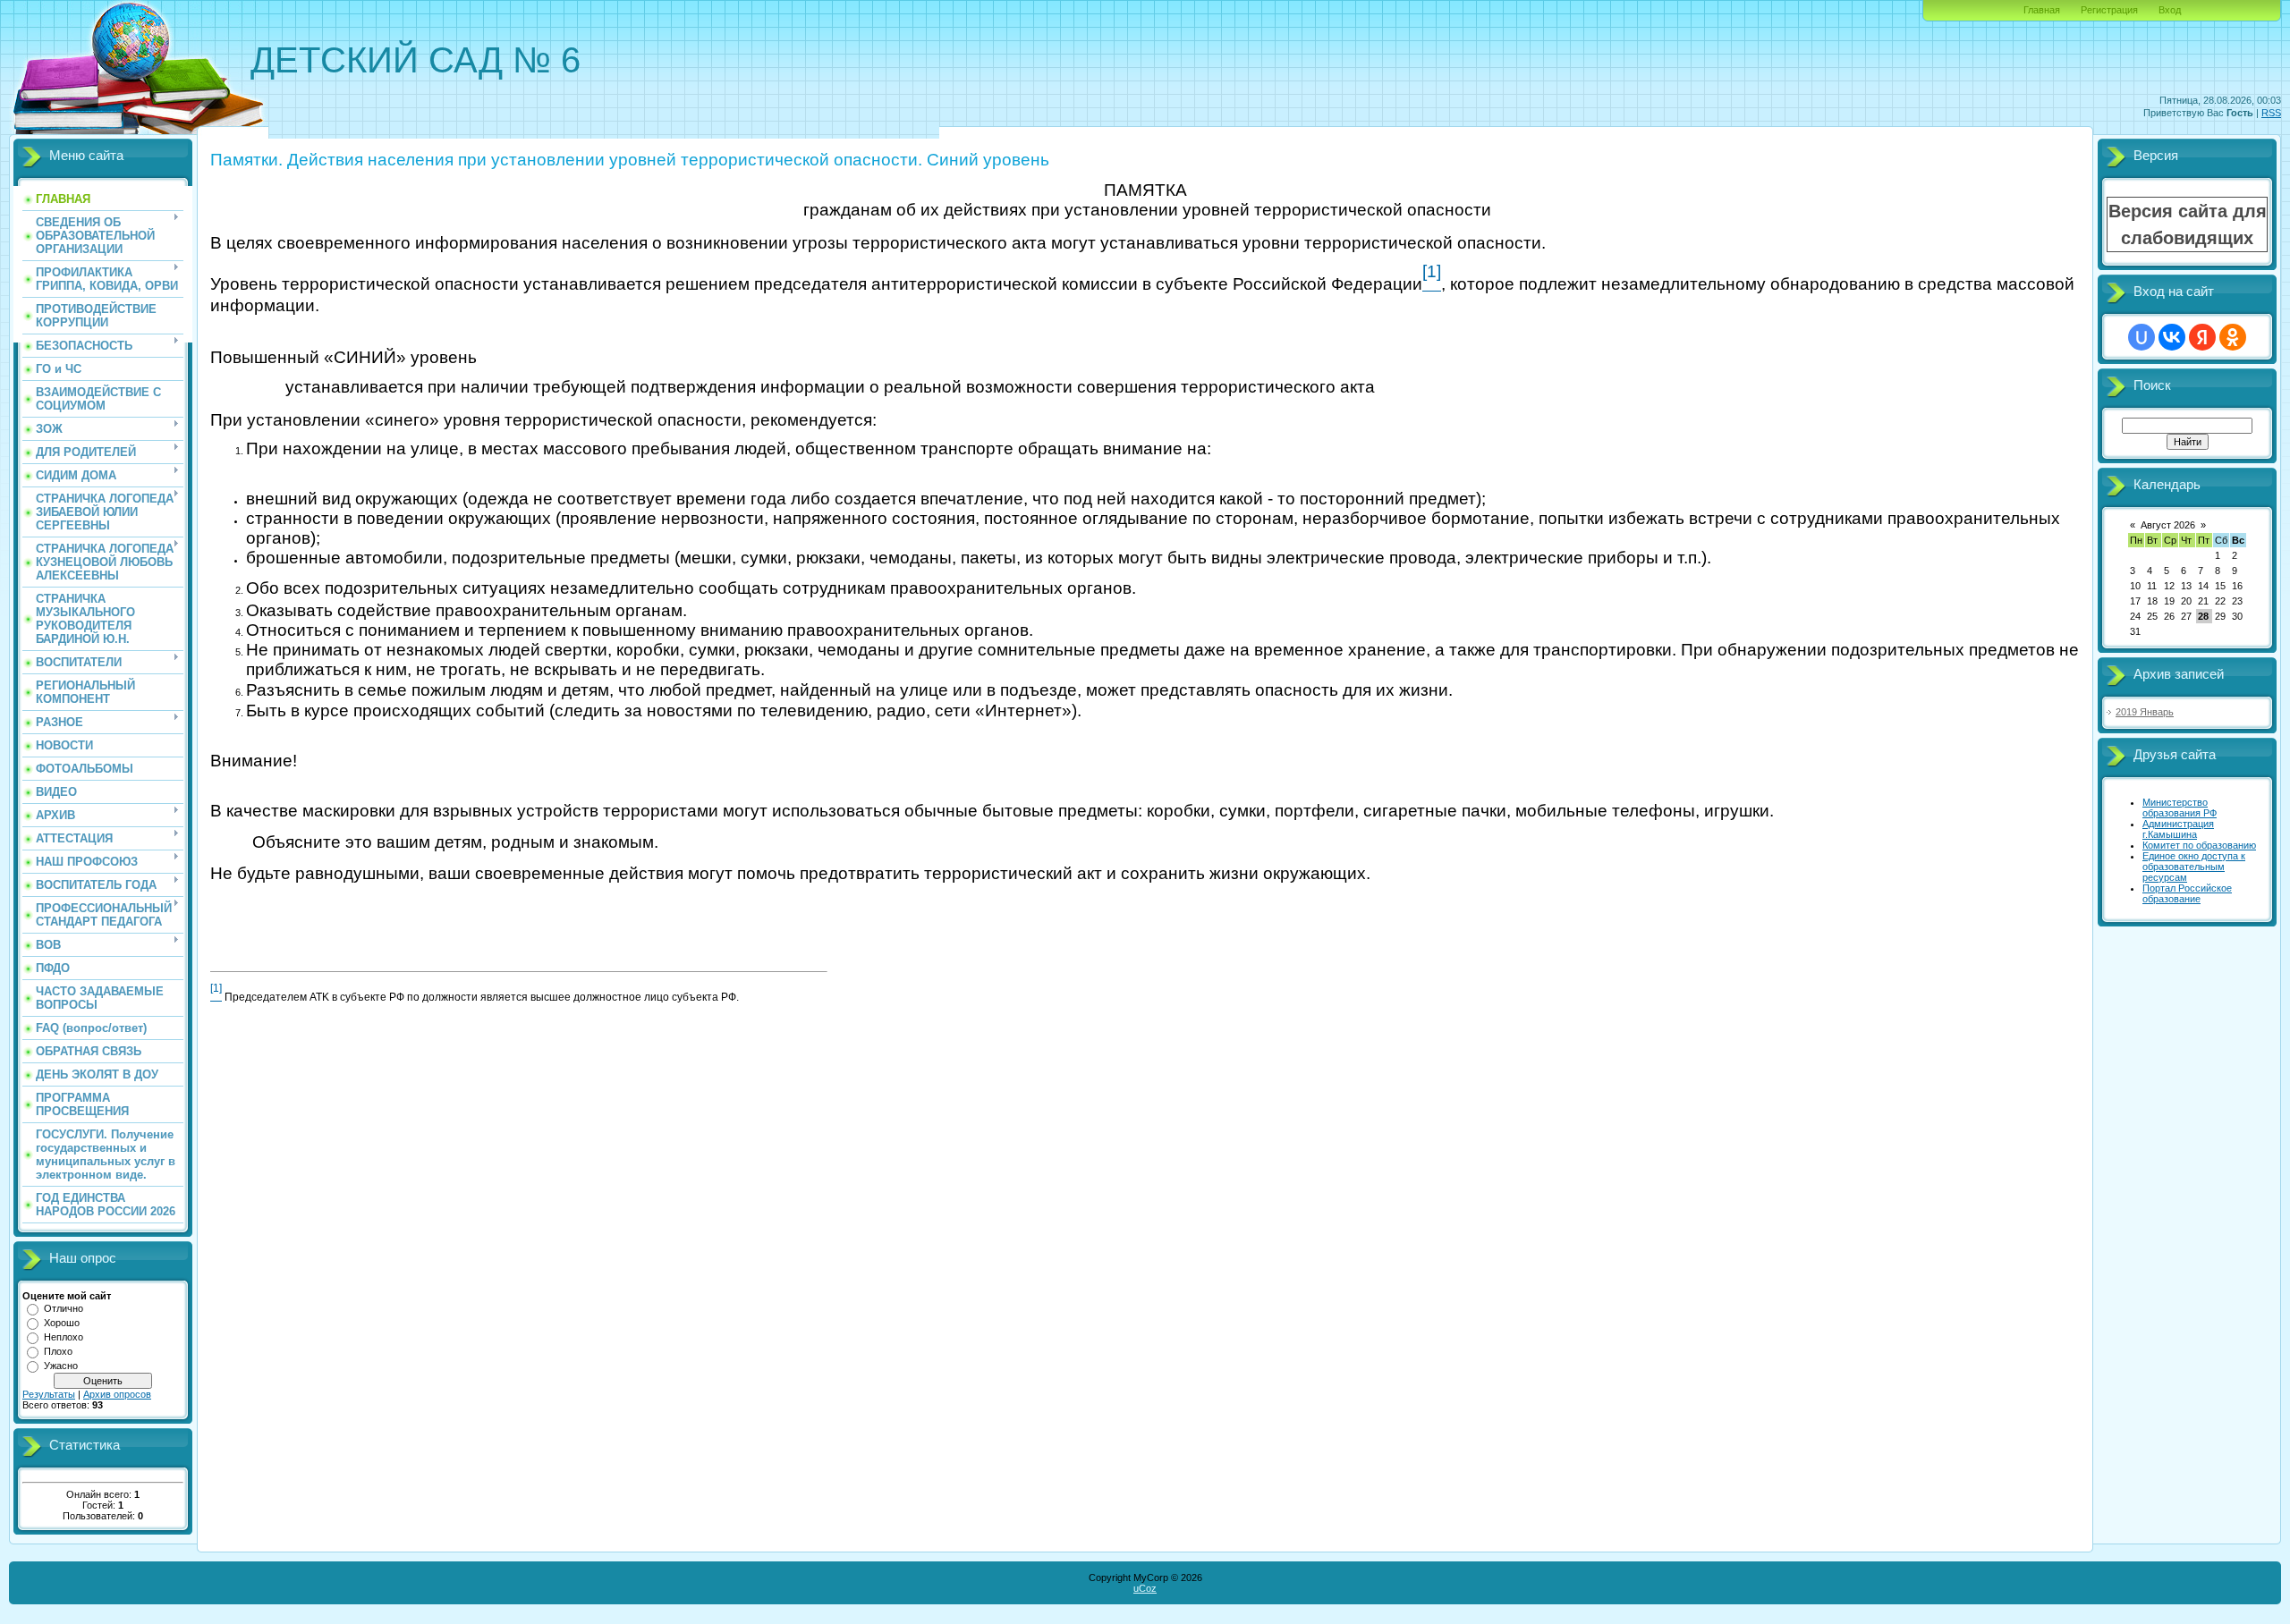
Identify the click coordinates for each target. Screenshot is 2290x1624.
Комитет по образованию (2199, 845)
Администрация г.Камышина (2178, 829)
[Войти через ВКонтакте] (2172, 337)
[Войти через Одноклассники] (2233, 337)
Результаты (49, 1394)
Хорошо (62, 1323)
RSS (2271, 113)
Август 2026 (2168, 525)
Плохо (58, 1351)
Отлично (64, 1308)
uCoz (1145, 1588)
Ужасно (61, 1366)
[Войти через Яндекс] (2202, 337)
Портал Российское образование (2187, 893)
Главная (2042, 10)
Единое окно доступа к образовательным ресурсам (2194, 867)
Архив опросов (117, 1394)
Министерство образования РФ (2180, 808)
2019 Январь (2145, 712)
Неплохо (64, 1337)
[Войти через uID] (2142, 337)
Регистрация (2109, 10)
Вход (2170, 10)
